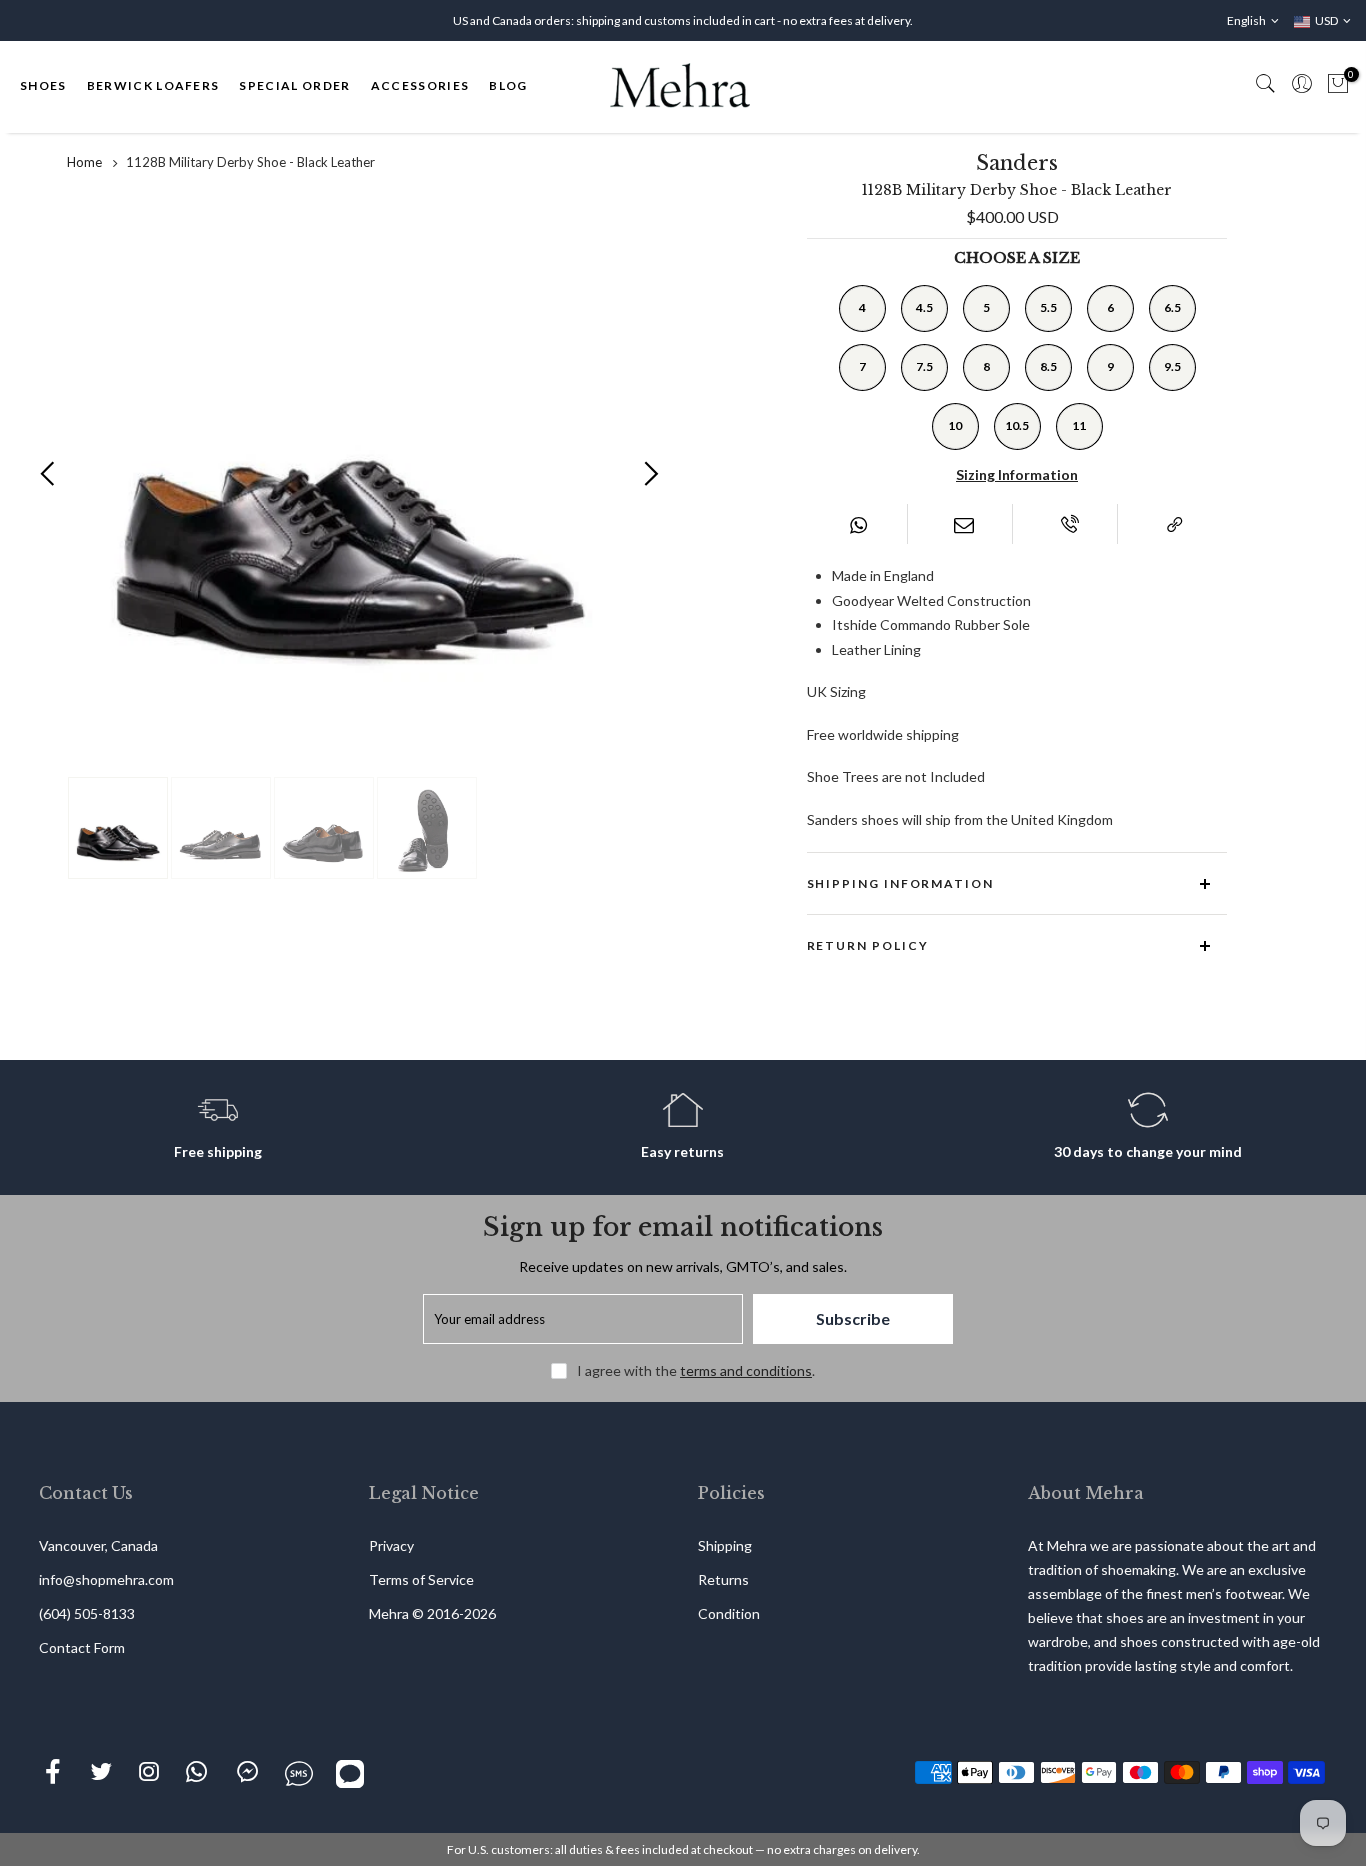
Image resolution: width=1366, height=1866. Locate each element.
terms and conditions (746, 1370)
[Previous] (48, 473)
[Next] (650, 473)
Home (84, 162)
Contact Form (82, 1647)
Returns (723, 1579)
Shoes (43, 85)
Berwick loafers (153, 85)
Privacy (391, 1545)
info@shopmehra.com (106, 1579)
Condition (729, 1613)
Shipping (725, 1545)
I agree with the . (696, 1370)
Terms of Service (421, 1579)
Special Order (294, 85)
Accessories (420, 85)
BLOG (508, 85)
